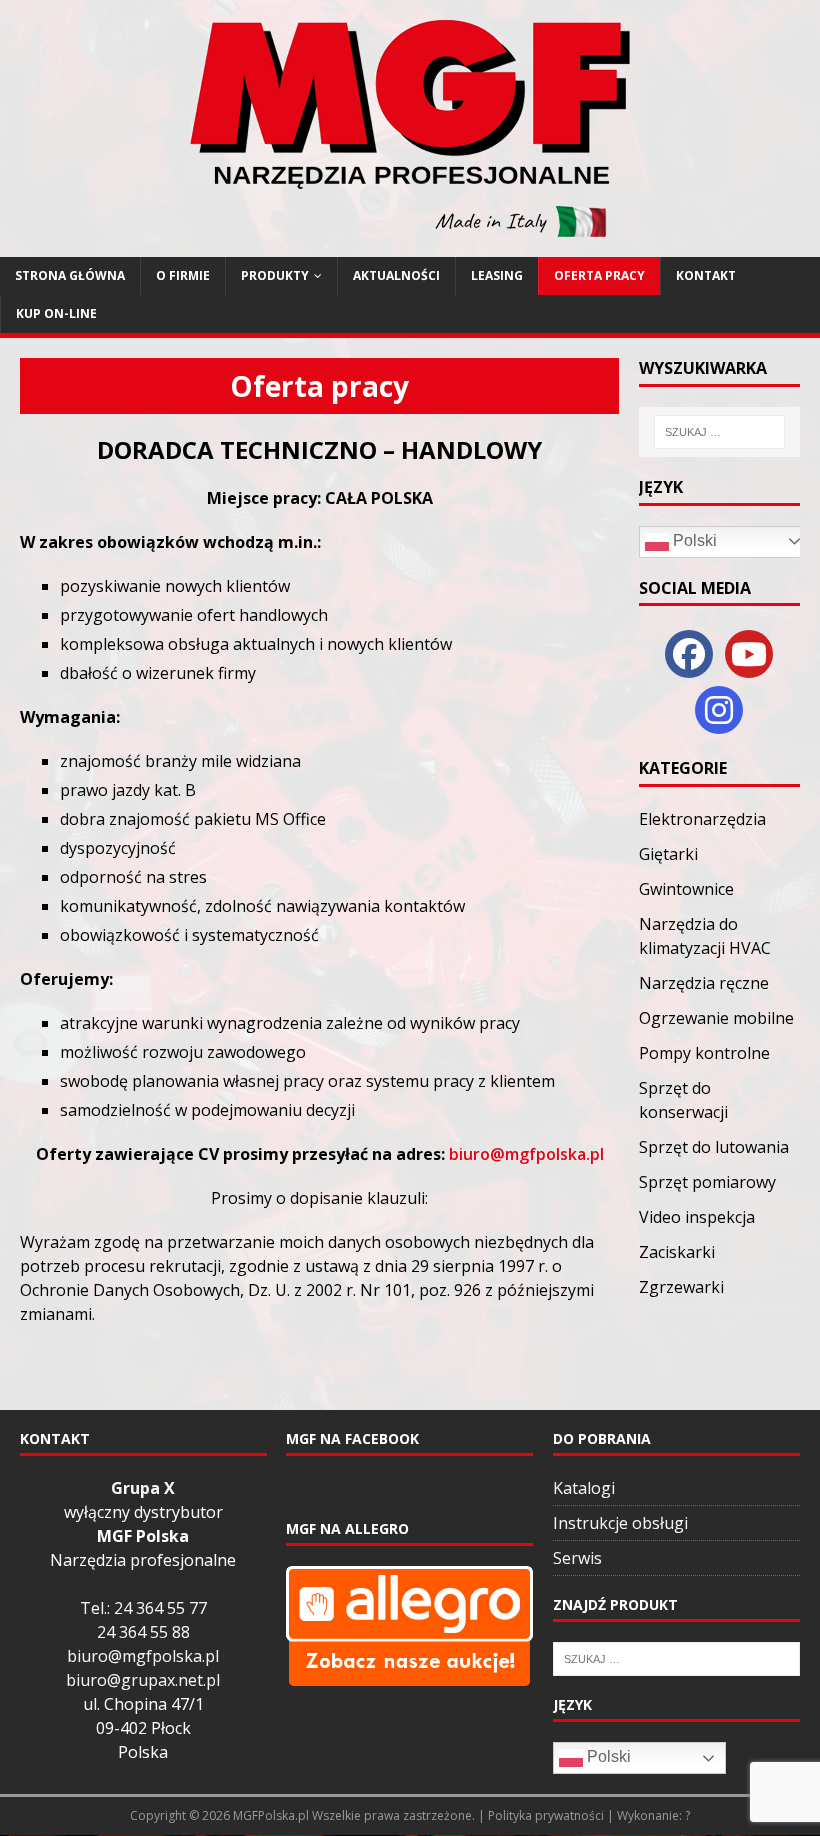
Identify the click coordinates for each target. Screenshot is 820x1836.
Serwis (577, 1558)
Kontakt (706, 275)
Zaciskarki (677, 1252)
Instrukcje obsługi (620, 1523)
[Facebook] (689, 654)
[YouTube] (749, 654)
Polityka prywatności (546, 1815)
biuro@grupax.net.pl (143, 1680)
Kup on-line (56, 313)
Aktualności (396, 275)
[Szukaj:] (719, 432)
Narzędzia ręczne (704, 983)
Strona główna (70, 275)
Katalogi (584, 1488)
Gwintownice (686, 889)
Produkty (275, 275)
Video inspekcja (697, 1217)
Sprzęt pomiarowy (707, 1182)
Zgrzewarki (681, 1287)
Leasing (497, 275)
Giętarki (668, 854)
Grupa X (143, 1488)
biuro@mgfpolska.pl (526, 1154)
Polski (693, 540)
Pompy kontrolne (704, 1053)
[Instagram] (719, 710)
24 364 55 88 (143, 1632)
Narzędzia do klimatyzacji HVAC (705, 936)
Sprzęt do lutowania (714, 1147)
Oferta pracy (599, 275)
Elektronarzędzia (702, 819)
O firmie (183, 275)
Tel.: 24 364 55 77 (143, 1608)
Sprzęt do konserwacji (683, 1100)
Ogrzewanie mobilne (716, 1018)
